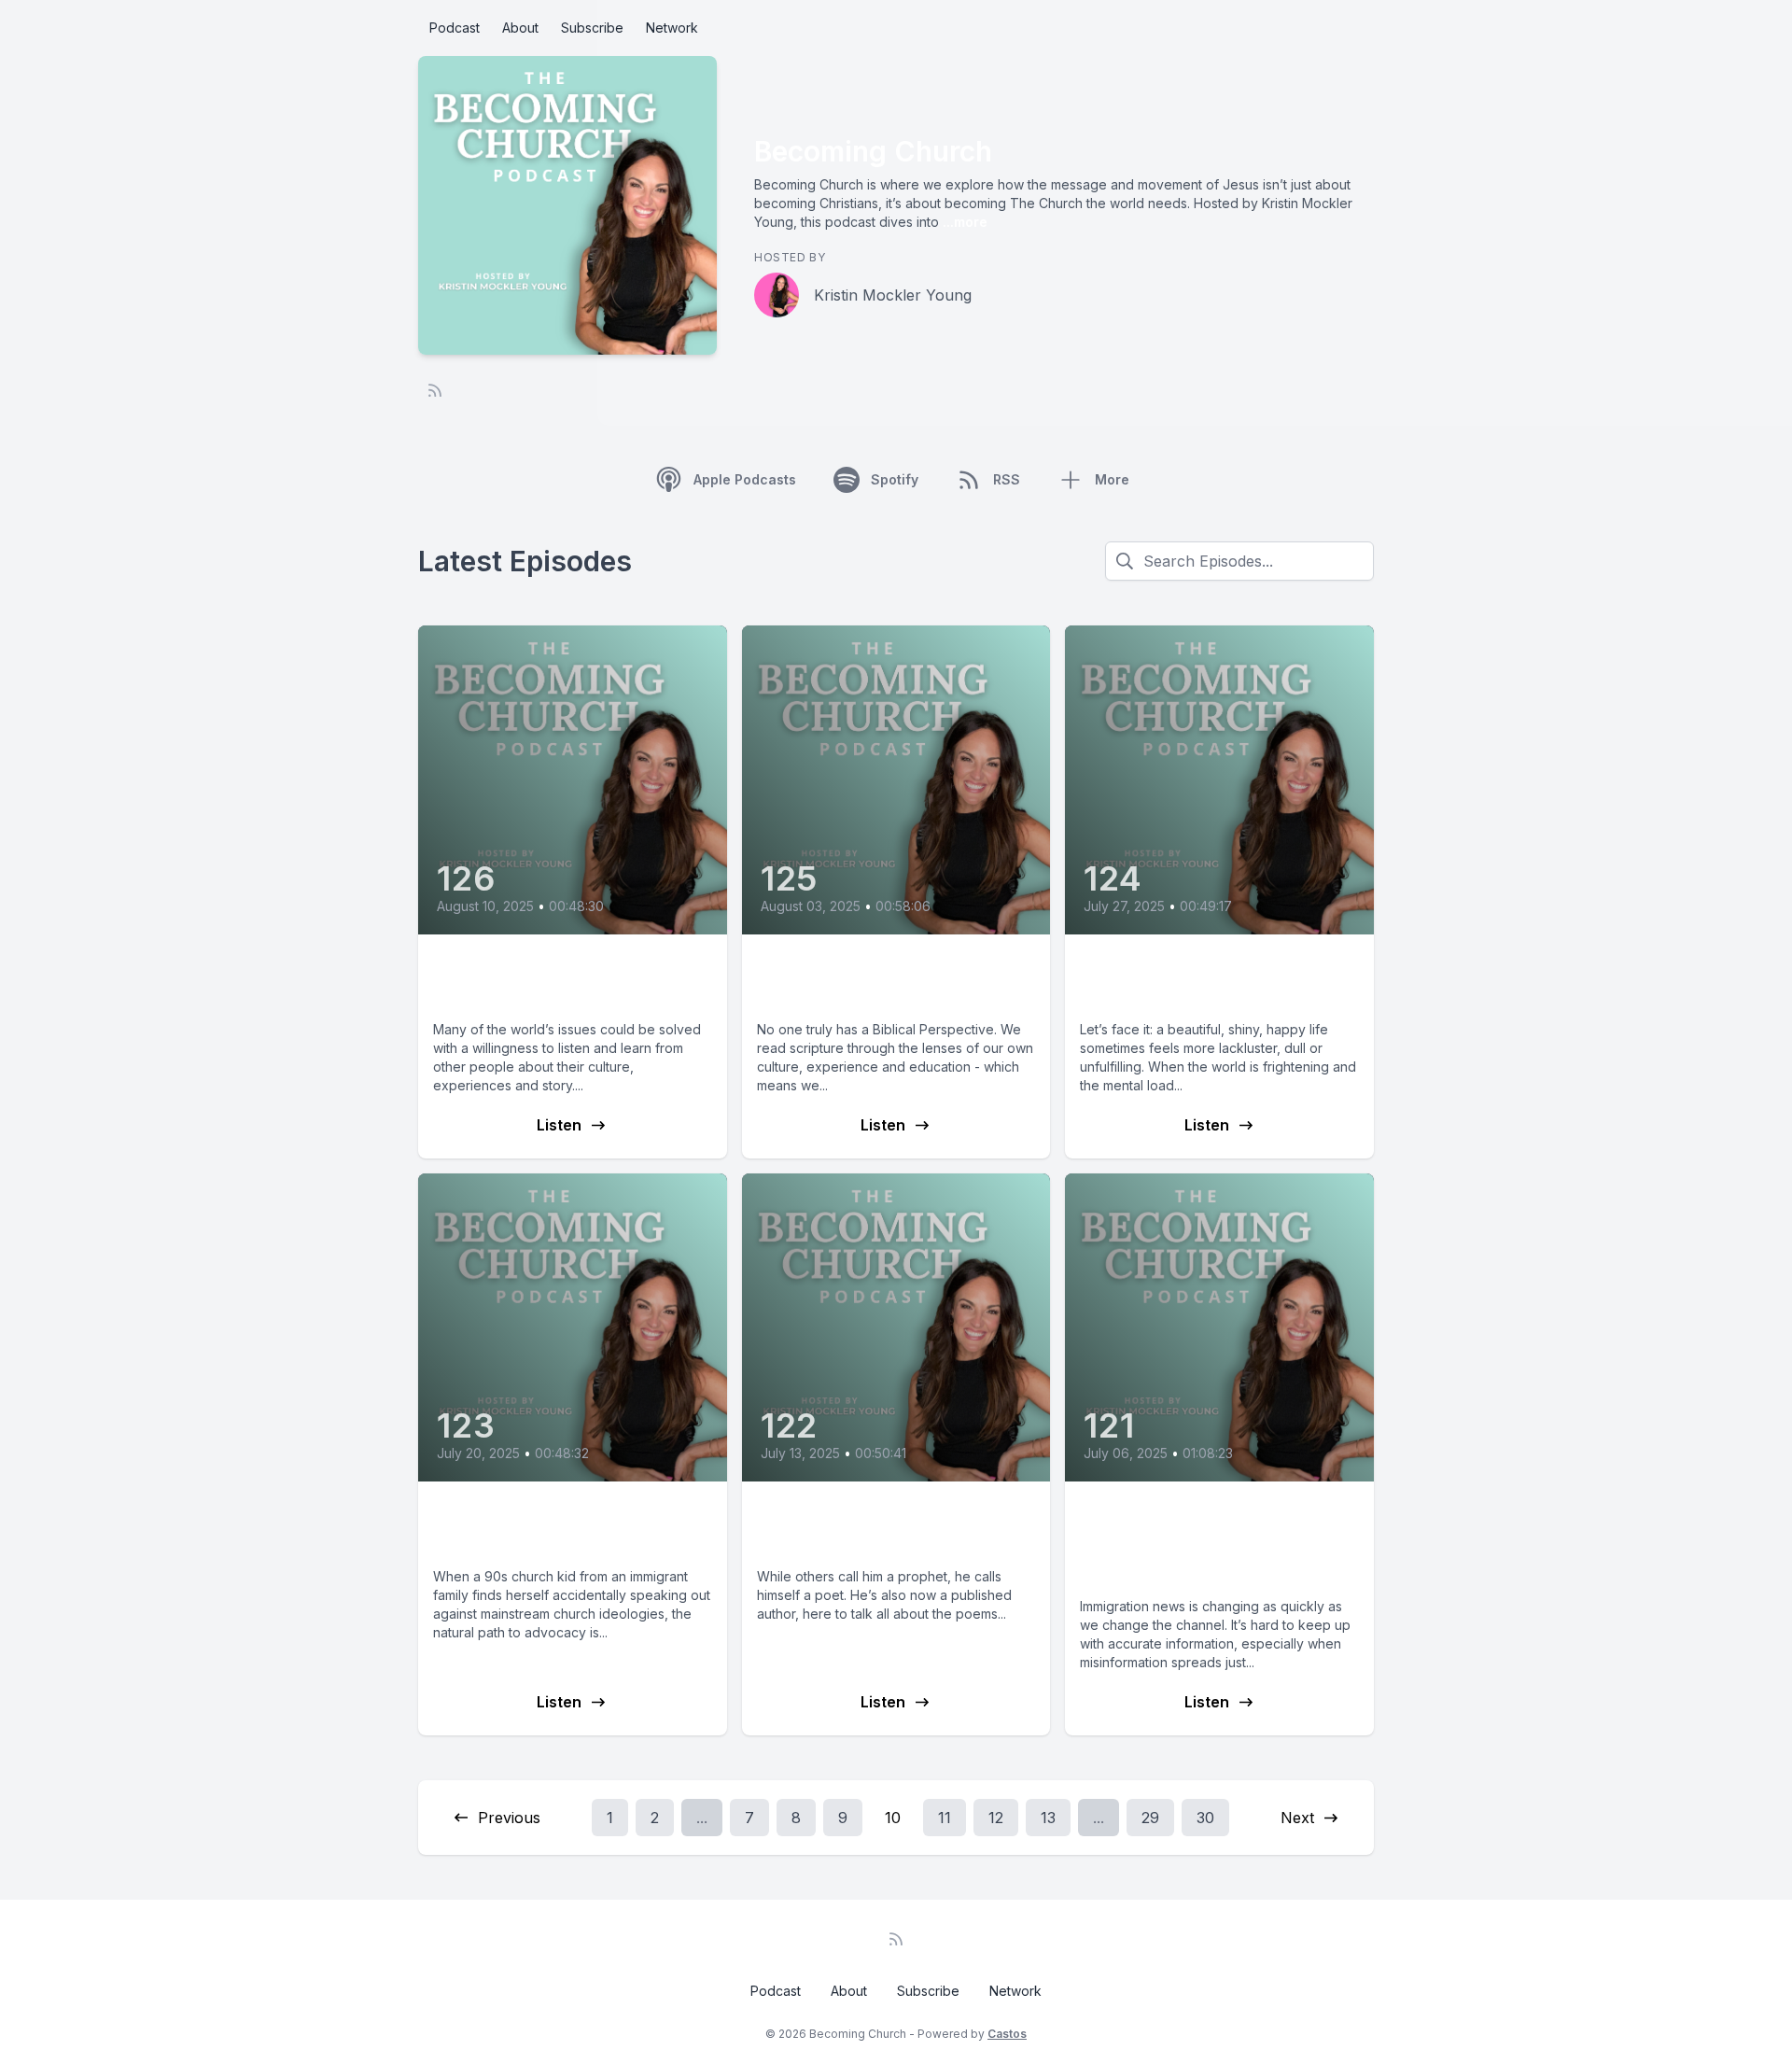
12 (996, 1818)
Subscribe (592, 28)
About (520, 28)
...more (963, 222)
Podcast (455, 28)
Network (672, 28)
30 (1205, 1818)
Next (1297, 1818)
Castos (1007, 2034)
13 (1048, 1818)
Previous (509, 1818)
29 (1150, 1818)
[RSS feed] (435, 390)
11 (945, 1818)
